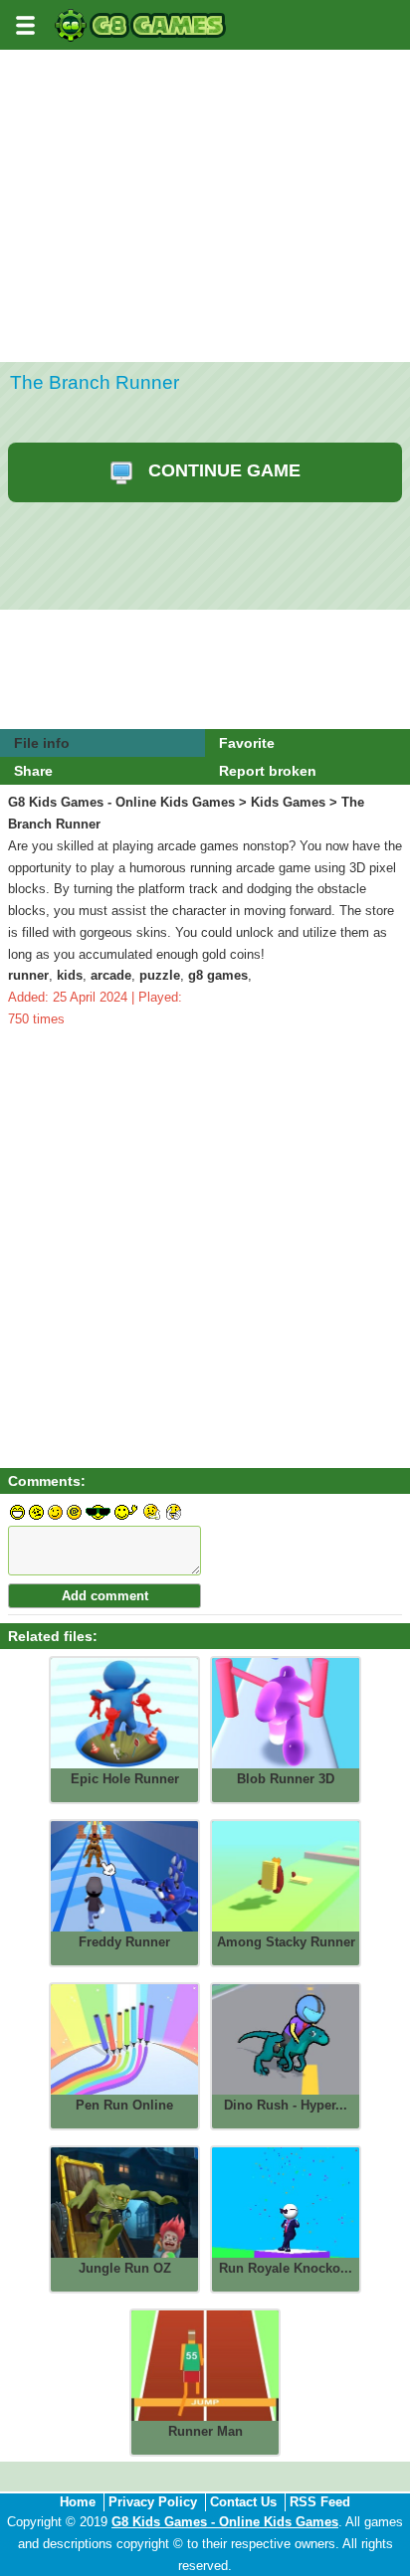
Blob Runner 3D (286, 1779)
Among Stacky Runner (286, 1942)
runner (28, 975)
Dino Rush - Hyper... (286, 2105)
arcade (111, 975)
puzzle (160, 975)
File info (42, 743)
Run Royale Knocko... (286, 2268)
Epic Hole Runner (125, 1779)
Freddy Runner (124, 1942)
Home (78, 2502)
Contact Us (243, 2502)
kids (70, 975)
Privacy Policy (153, 2502)
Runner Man (205, 2431)
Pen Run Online (124, 2105)
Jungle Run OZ (125, 2268)
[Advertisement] (205, 267)
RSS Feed (320, 2502)
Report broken (268, 771)
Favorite (247, 743)
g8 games (218, 975)
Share (33, 771)
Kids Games (288, 802)
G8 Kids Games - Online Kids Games (121, 802)
